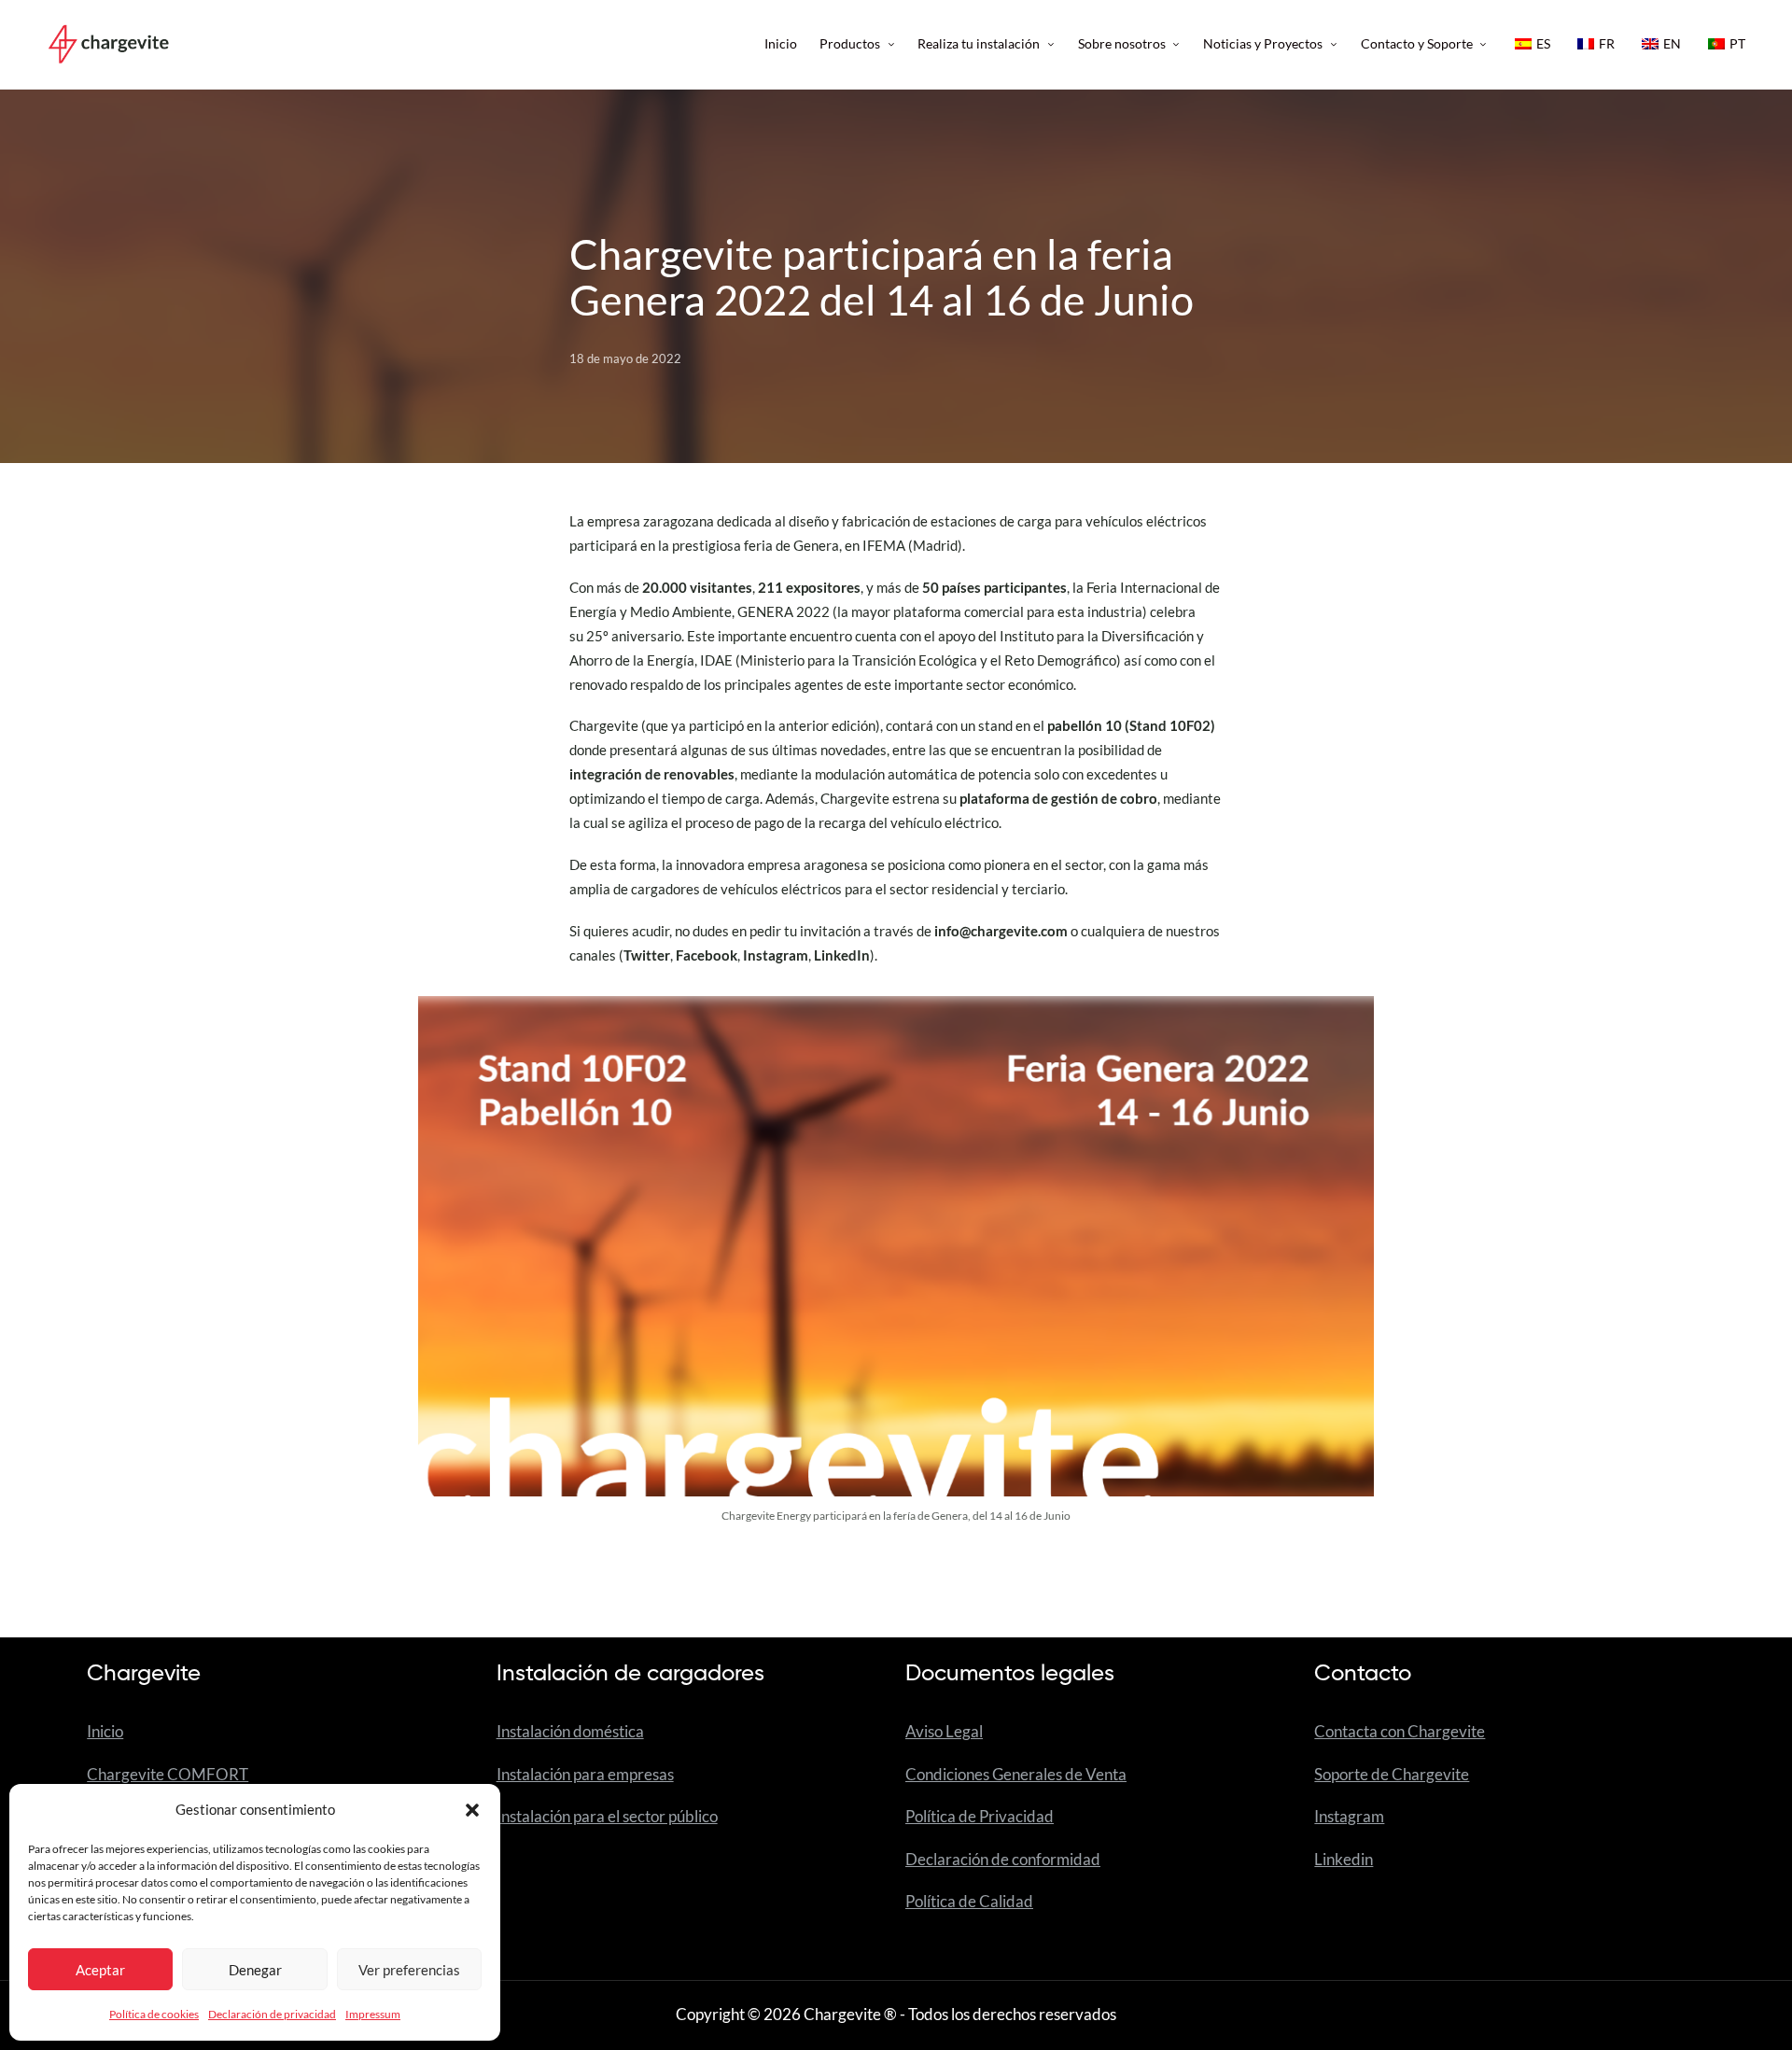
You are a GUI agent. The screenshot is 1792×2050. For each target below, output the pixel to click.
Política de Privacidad (980, 1817)
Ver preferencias (409, 1970)
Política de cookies (154, 2014)
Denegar (255, 1970)
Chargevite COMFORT (168, 1775)
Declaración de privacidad (272, 2014)
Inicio (105, 1732)
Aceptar (100, 1970)
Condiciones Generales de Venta (1016, 1775)
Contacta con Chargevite (1400, 1732)
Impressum (373, 2014)
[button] (472, 1810)
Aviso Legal (944, 1732)
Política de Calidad (969, 1902)
